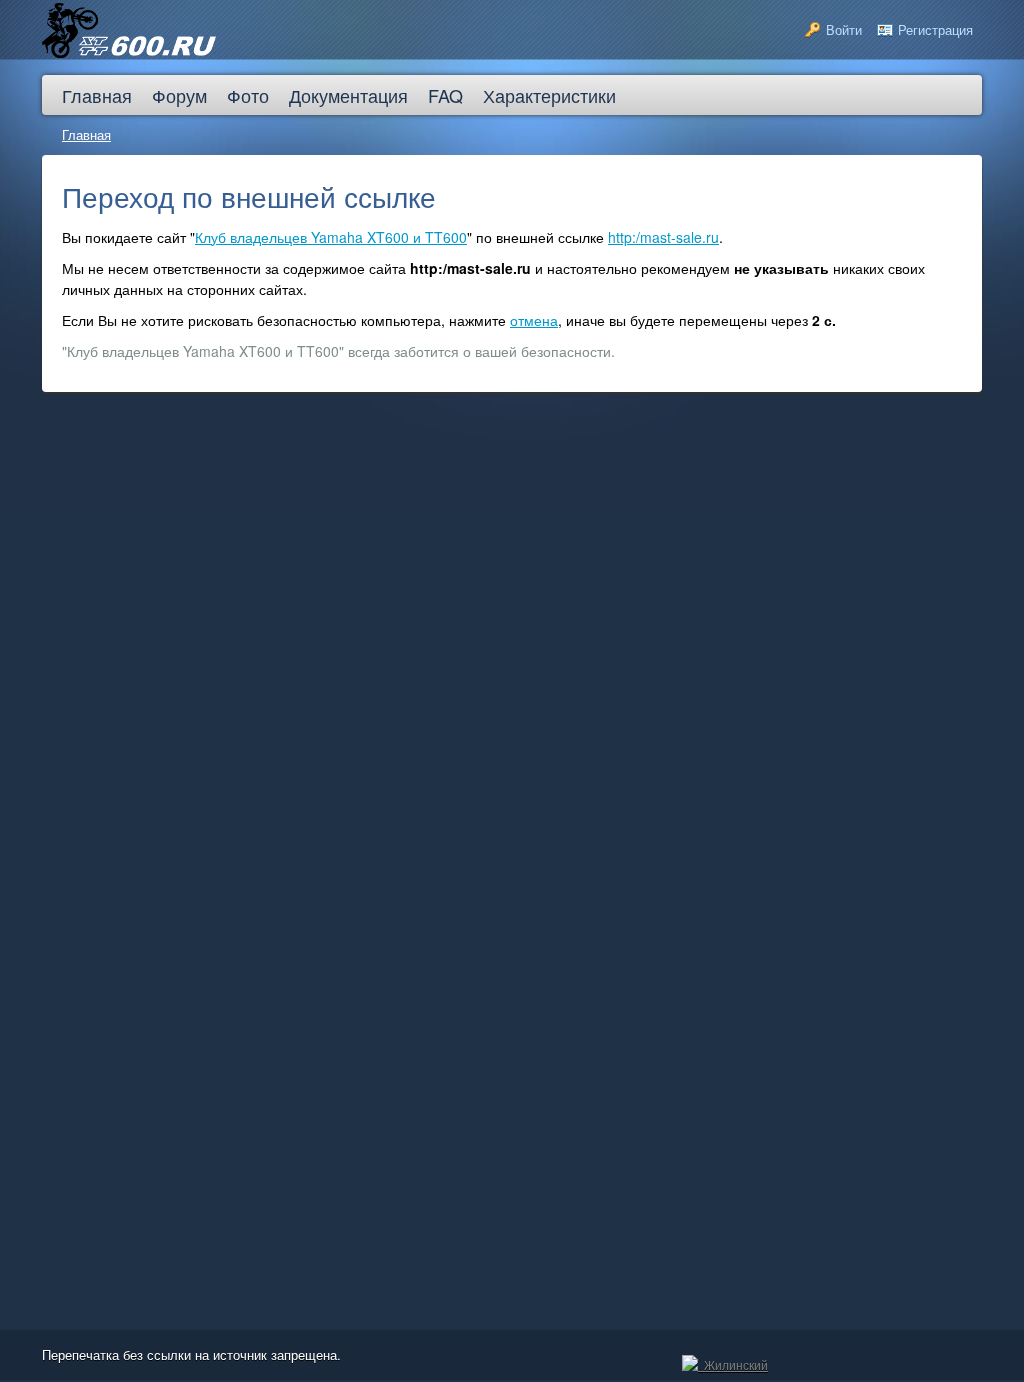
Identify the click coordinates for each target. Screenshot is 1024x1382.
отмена (534, 320)
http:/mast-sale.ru (663, 237)
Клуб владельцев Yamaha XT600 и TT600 (331, 237)
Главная (86, 134)
